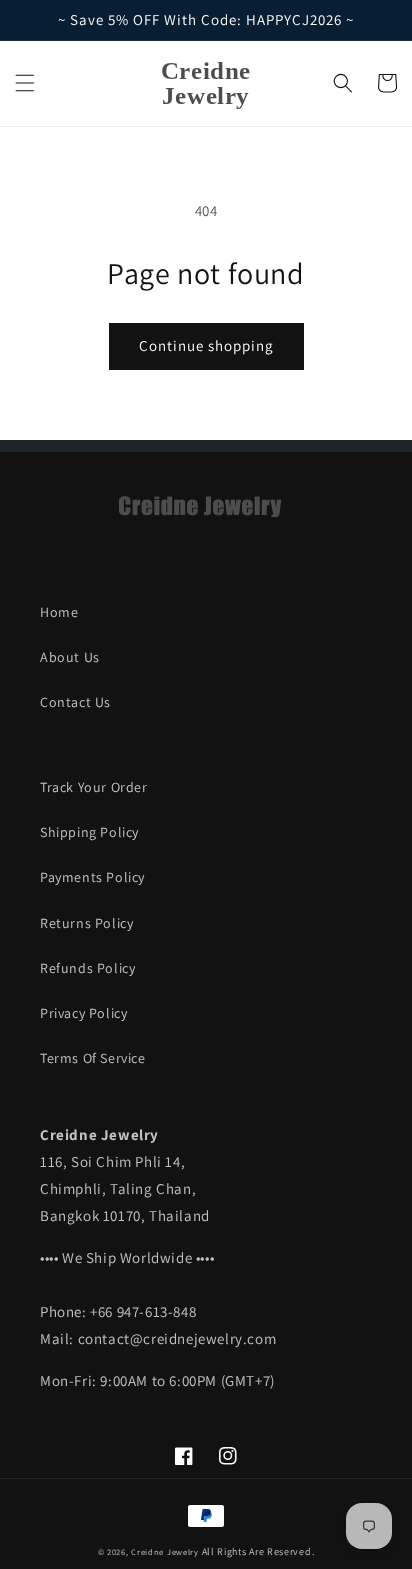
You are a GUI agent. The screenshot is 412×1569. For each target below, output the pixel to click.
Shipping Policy (89, 832)
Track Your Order (94, 787)
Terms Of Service (93, 1058)
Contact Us (75, 702)
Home (59, 612)
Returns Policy (86, 923)
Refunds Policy (87, 968)
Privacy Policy (83, 1013)
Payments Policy (92, 877)
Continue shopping (206, 345)
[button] (25, 83)
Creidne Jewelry (165, 1551)
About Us (70, 657)
